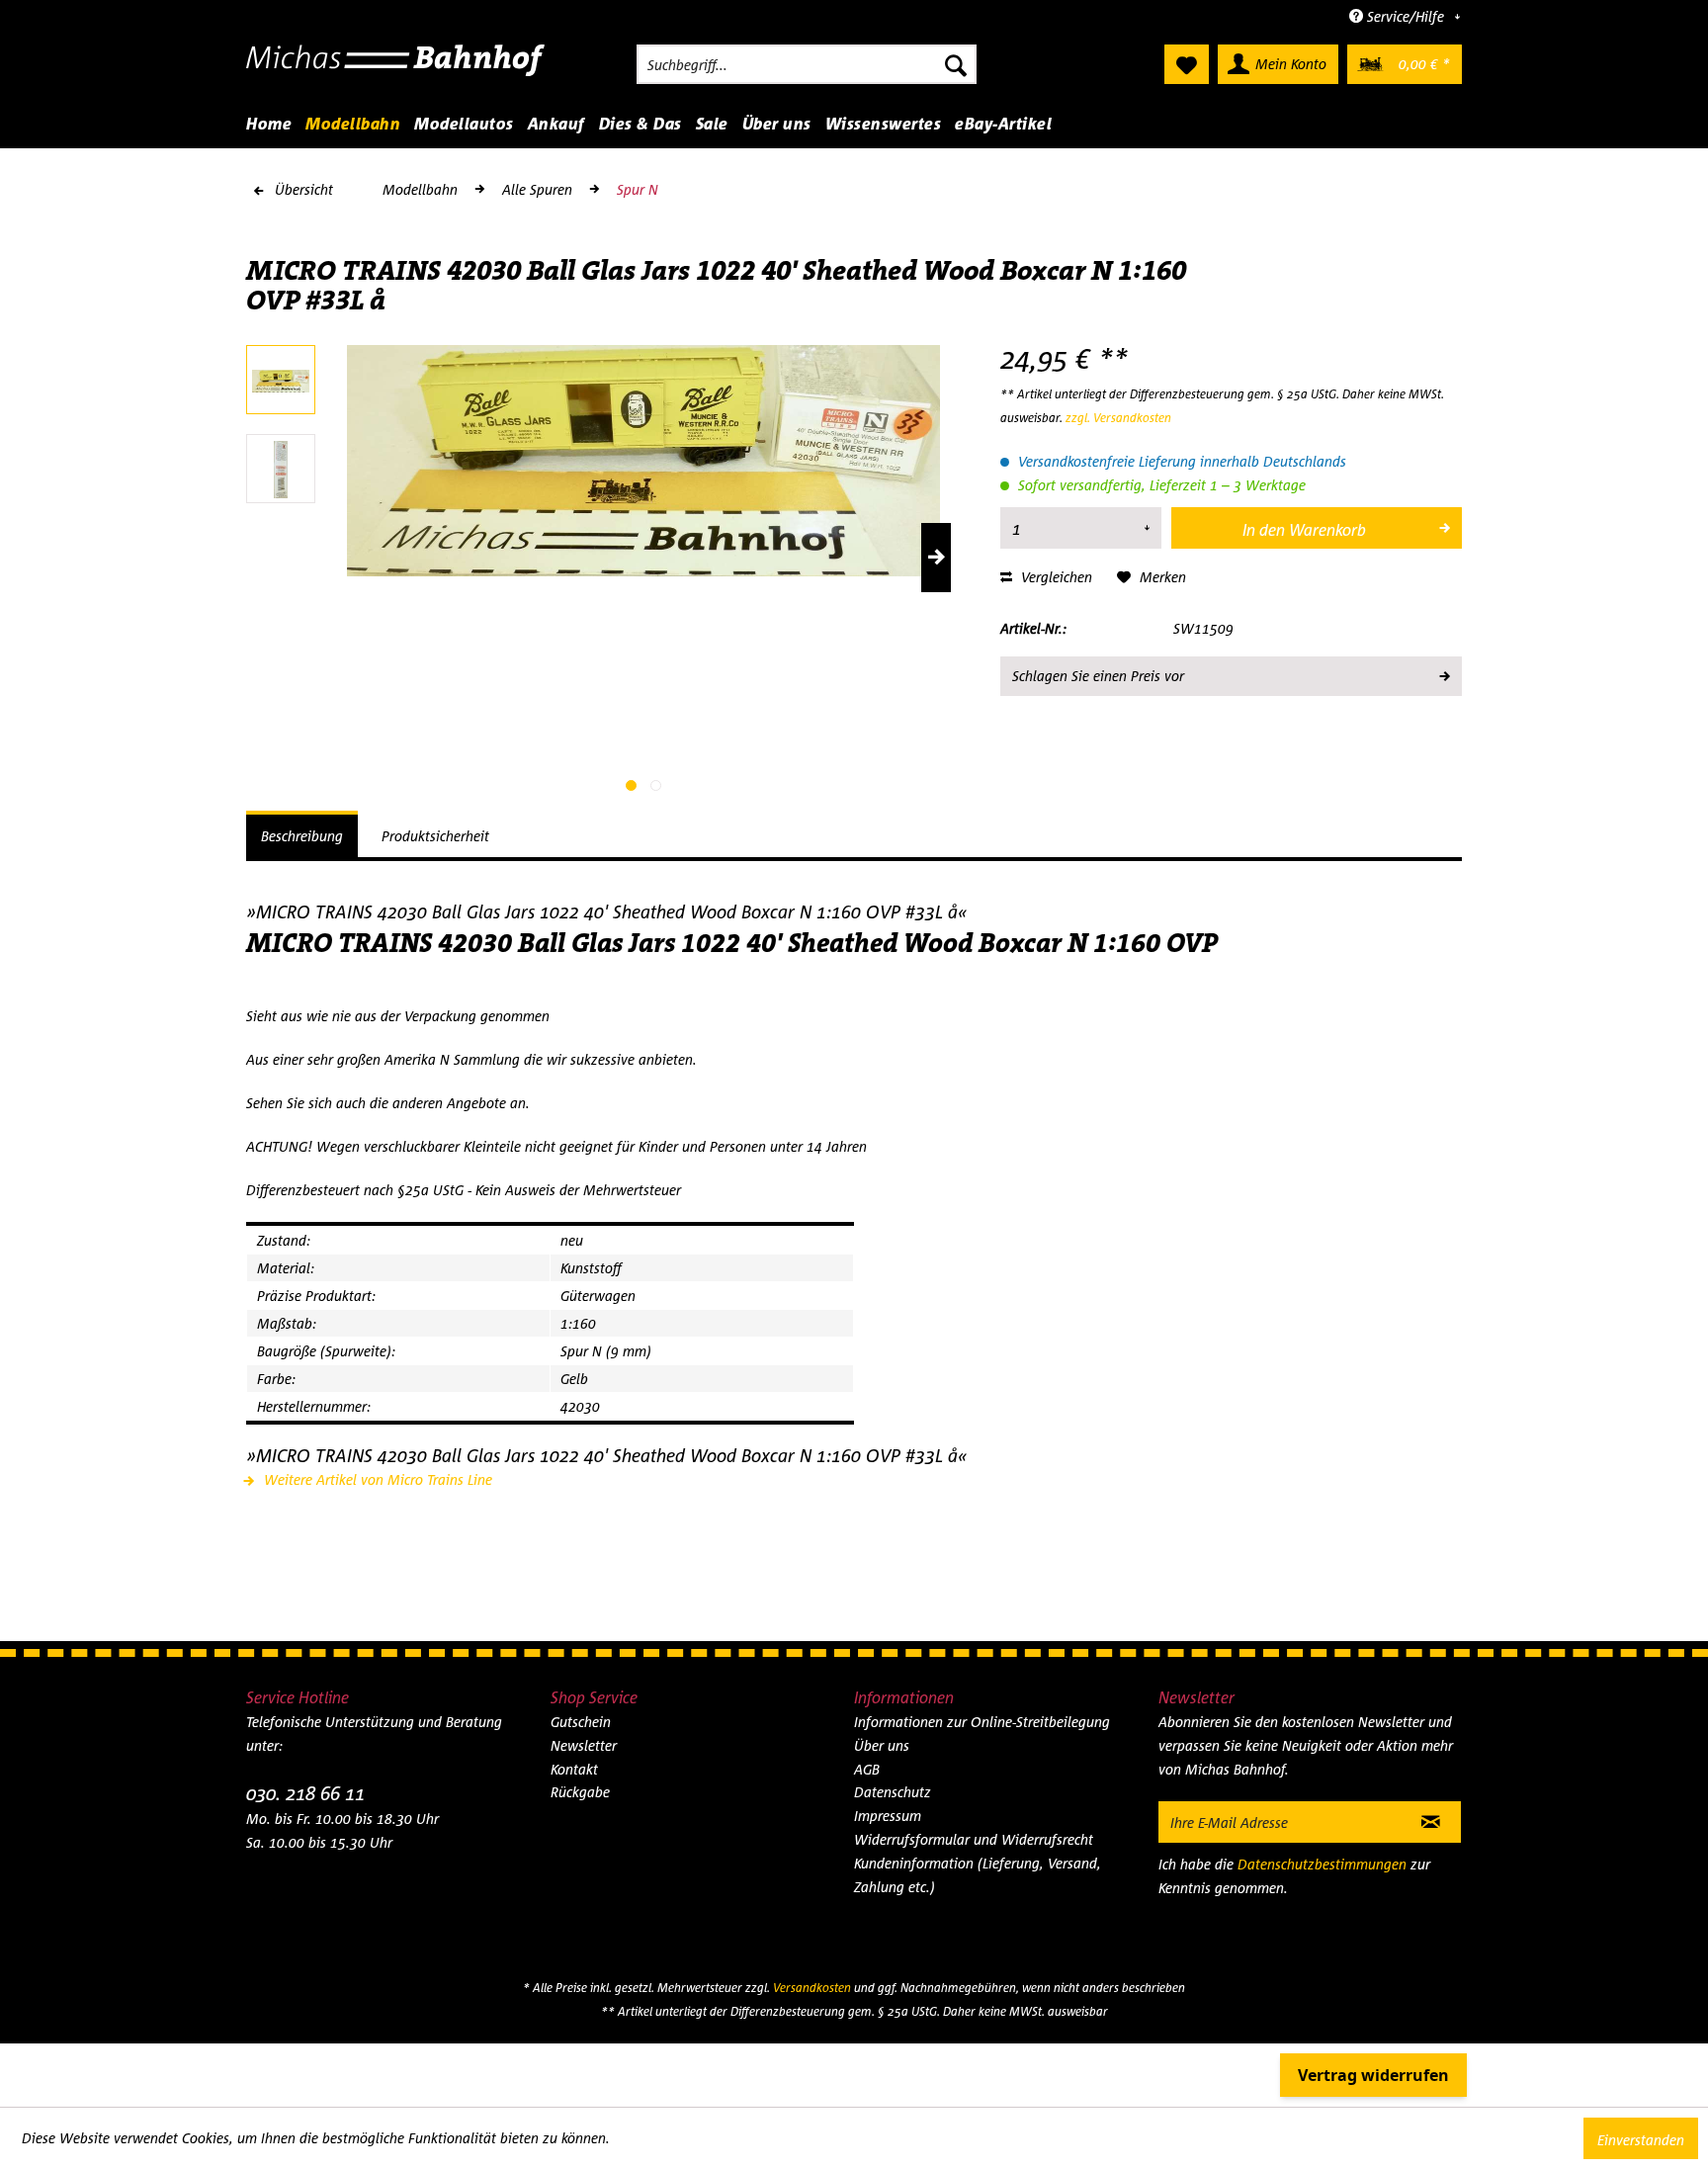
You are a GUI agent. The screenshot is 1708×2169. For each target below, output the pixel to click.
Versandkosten (812, 1988)
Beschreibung (302, 836)
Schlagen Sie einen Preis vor (1098, 676)
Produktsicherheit (435, 836)
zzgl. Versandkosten (1118, 418)
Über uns (882, 1745)
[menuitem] (807, 64)
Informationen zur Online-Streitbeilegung (982, 1722)
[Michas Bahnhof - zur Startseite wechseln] (396, 69)
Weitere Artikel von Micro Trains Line (376, 1479)
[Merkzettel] (1187, 64)
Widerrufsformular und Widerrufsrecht (974, 1839)
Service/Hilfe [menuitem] (1406, 16)
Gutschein (581, 1722)
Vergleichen (1055, 577)
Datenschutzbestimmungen (1322, 1864)
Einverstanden (1641, 2140)
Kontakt (574, 1769)
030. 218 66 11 (305, 1793)
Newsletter (584, 1745)
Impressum (888, 1816)
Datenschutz (893, 1792)
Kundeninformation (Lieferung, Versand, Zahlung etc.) (978, 1875)
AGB (867, 1769)
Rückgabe (580, 1792)
